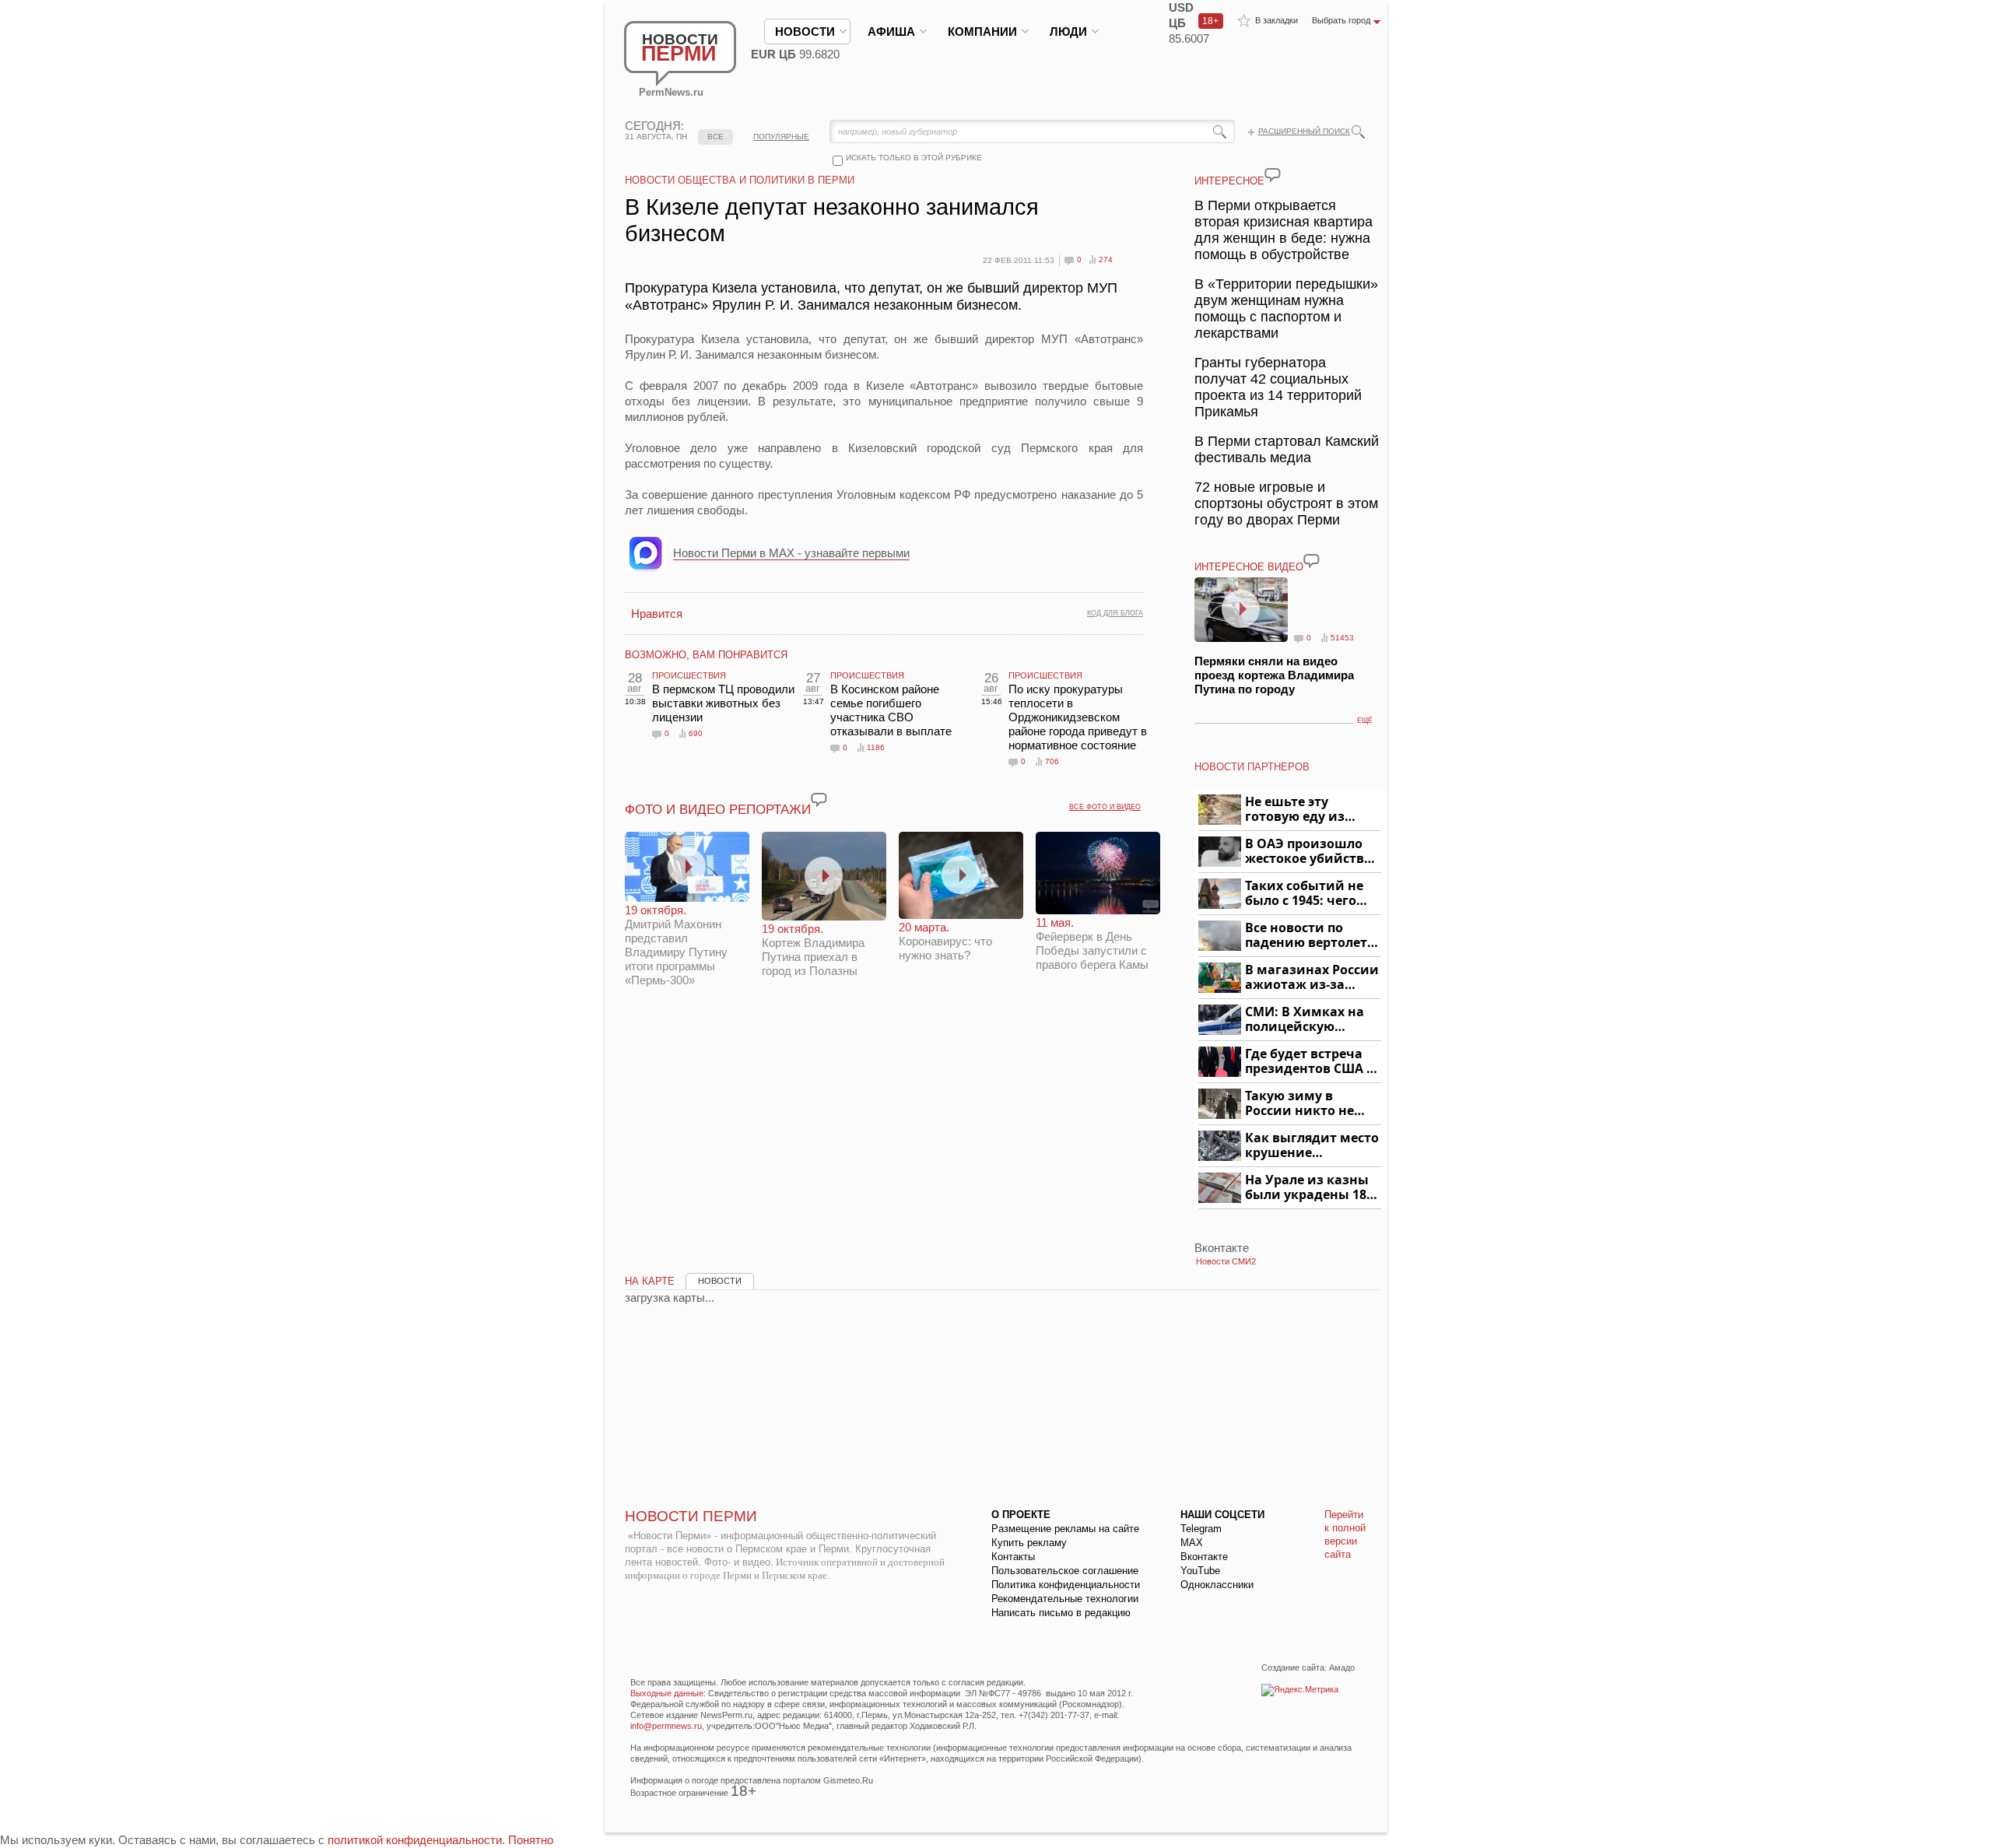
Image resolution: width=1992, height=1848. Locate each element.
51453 (1342, 638)
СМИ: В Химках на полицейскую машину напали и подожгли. (1305, 1020)
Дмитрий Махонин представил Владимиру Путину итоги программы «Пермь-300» (676, 945)
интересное (1229, 181)
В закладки (1277, 20)
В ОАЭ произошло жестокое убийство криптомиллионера (1311, 852)
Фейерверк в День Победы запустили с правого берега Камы (1092, 943)
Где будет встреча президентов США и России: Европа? (1310, 1062)
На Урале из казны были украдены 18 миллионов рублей (1308, 1188)
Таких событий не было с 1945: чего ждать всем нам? (1304, 894)
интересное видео (1249, 567)
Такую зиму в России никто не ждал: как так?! (1299, 1104)
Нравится (657, 614)
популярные (781, 137)
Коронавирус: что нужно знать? (945, 941)
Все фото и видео (1105, 807)
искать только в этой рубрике (914, 158)
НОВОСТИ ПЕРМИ (691, 1516)
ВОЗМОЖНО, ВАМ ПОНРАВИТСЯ (706, 655)
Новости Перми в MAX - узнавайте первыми (791, 553)
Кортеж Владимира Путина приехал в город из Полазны (813, 950)
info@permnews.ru (666, 1726)
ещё (1365, 721)
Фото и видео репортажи (718, 810)
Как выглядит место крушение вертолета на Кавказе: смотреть (1312, 1146)
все (715, 137)
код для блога (1115, 613)
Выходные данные (667, 1693)
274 (1106, 259)
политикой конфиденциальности (415, 1840)
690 (696, 733)
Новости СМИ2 (1226, 1261)
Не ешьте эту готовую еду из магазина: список (1304, 810)
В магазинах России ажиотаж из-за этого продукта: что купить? (1312, 978)
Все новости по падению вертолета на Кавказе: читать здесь (1310, 936)
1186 (876, 747)
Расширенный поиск (1304, 131)
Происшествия (689, 675)
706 (1052, 761)
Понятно (531, 1840)
